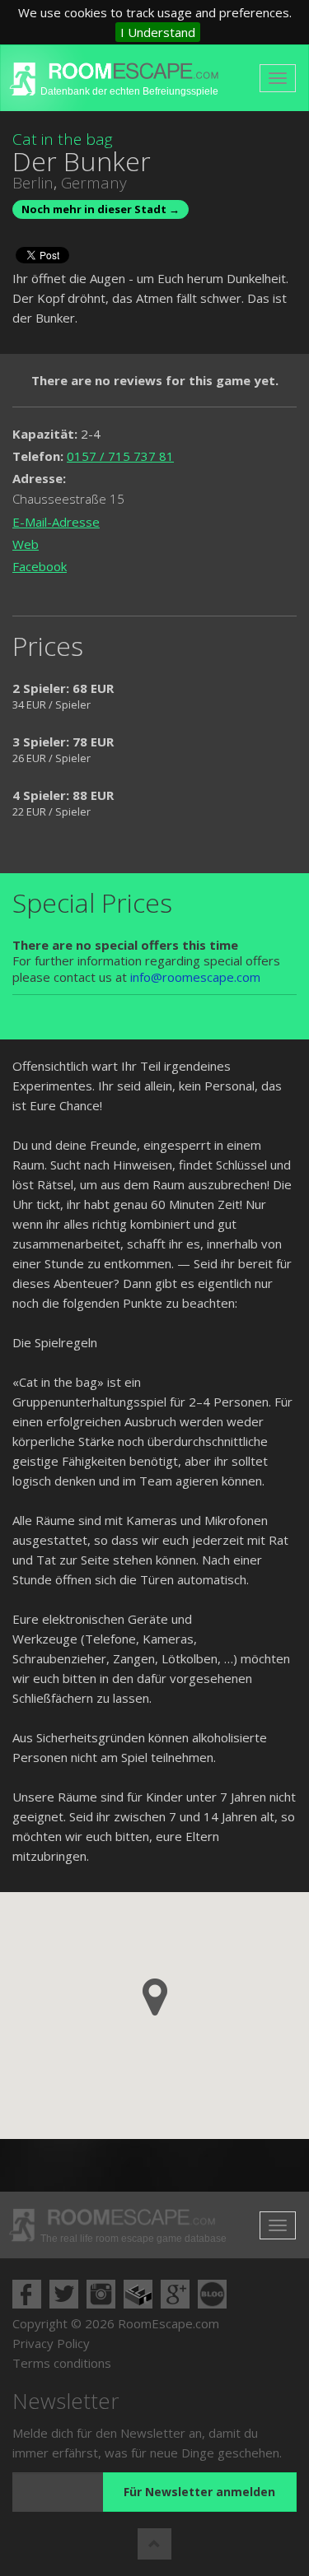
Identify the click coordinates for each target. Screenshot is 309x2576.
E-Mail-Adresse (56, 522)
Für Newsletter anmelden (199, 2492)
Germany (94, 183)
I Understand (158, 32)
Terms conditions (62, 2363)
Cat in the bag (63, 139)
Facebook (40, 566)
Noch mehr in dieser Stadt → (101, 209)
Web (26, 544)
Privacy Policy (51, 2343)
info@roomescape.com (195, 977)
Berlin (33, 183)
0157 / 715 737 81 (120, 456)
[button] (155, 1997)
